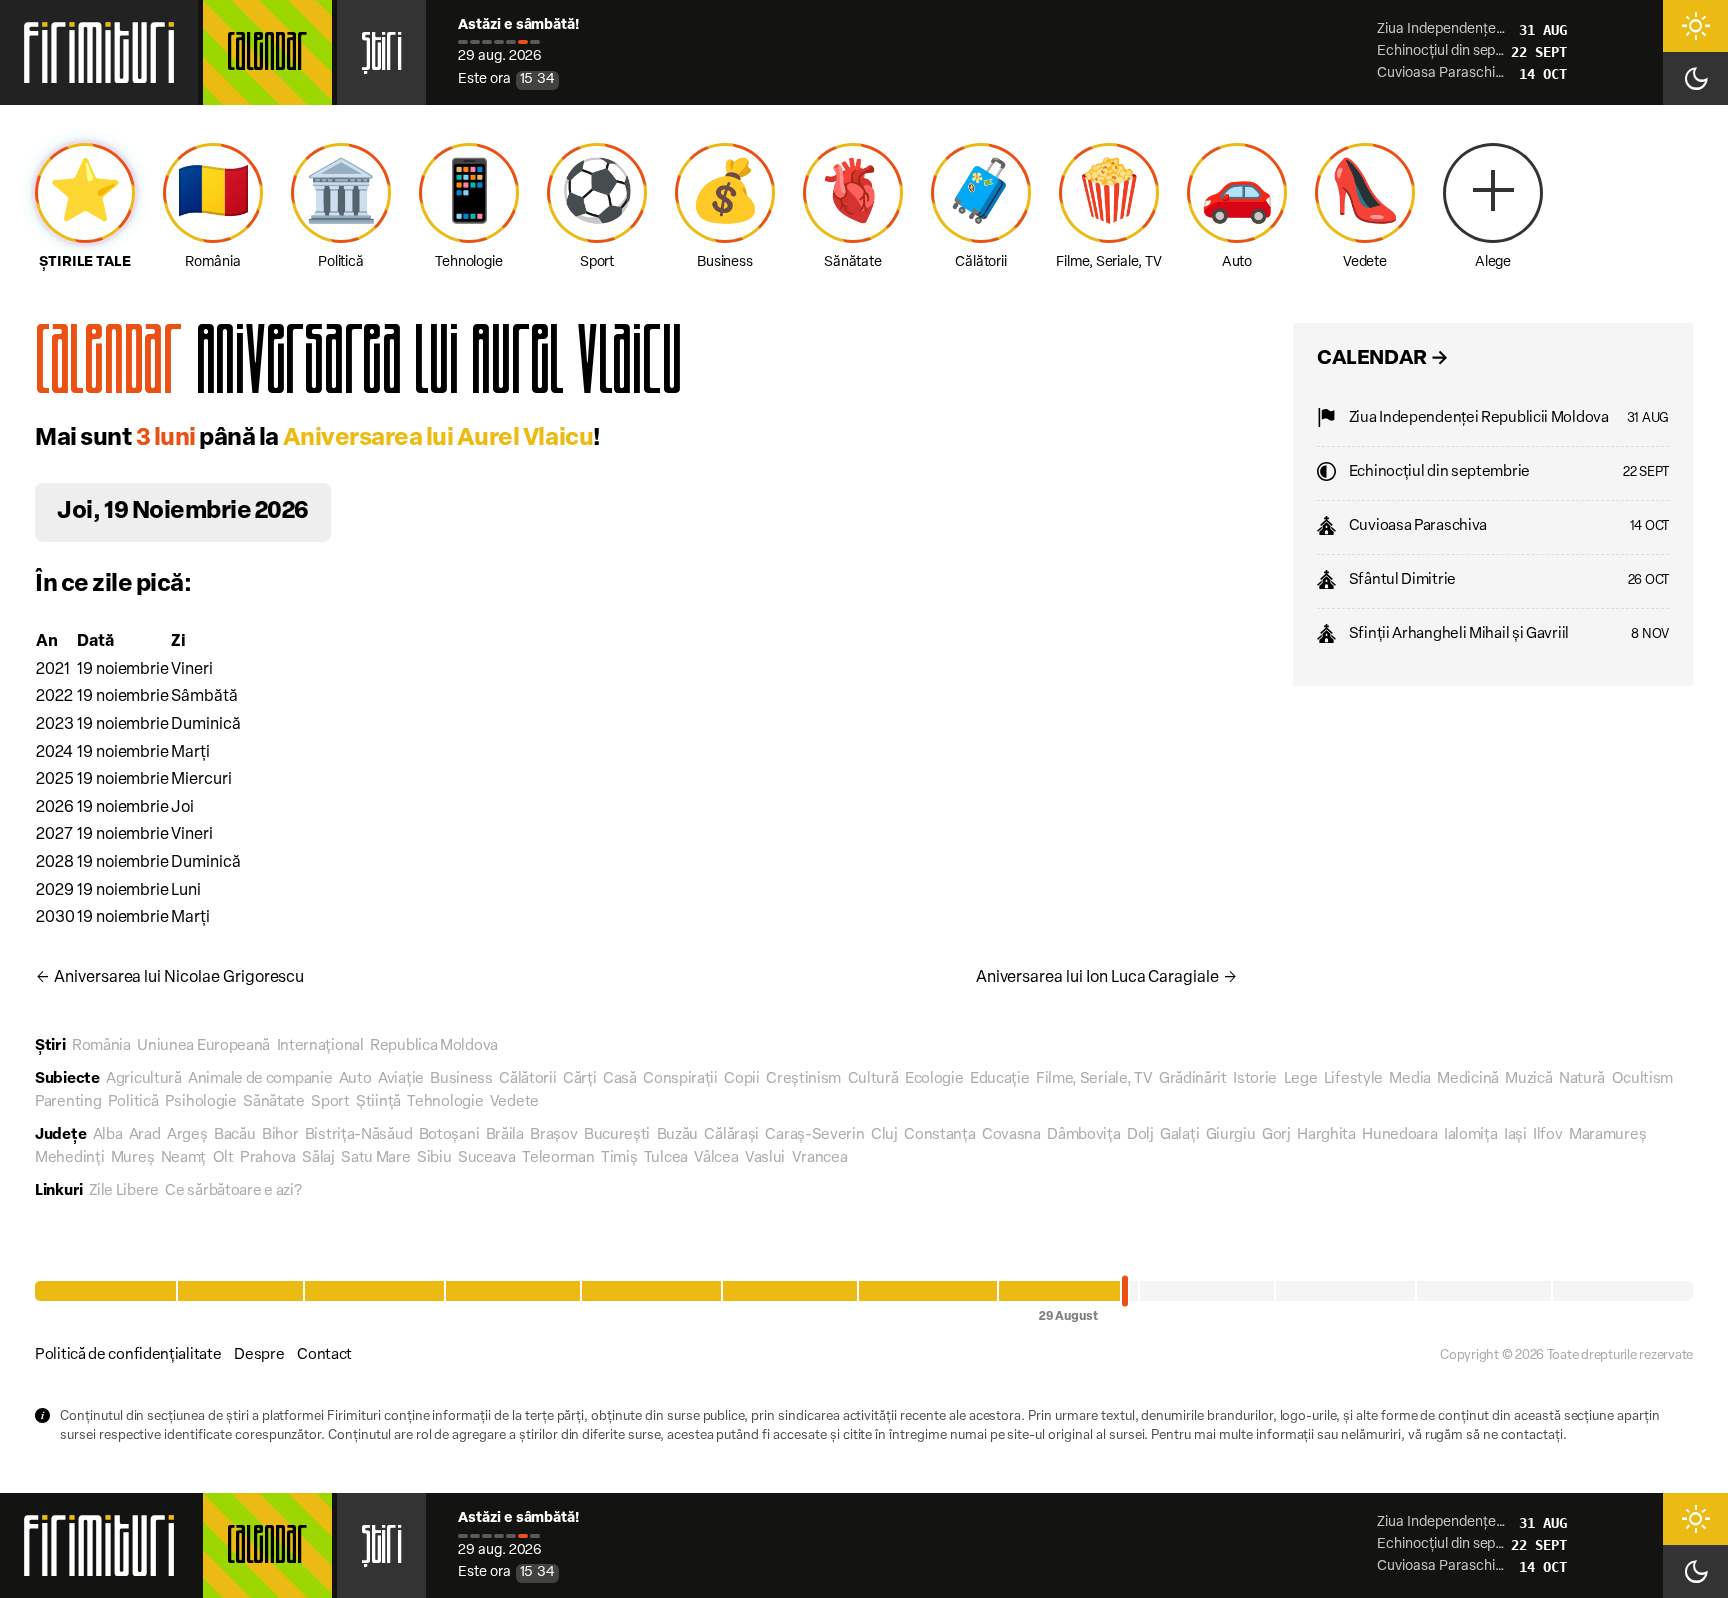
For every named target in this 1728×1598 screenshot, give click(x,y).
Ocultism (1643, 1079)
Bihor (280, 1135)
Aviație (401, 1079)
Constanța (939, 1135)
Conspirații (680, 1079)
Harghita (1326, 1135)
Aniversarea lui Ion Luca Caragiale (1107, 978)
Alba (108, 1135)
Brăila (505, 1135)
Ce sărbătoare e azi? (233, 1191)
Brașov (553, 1135)
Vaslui (765, 1158)
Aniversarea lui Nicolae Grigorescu (169, 978)
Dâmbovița (1083, 1135)
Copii (742, 1079)
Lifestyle (1353, 1079)
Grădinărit (1193, 1079)
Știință (378, 1102)
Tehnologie (445, 1102)
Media (1410, 1079)
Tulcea (666, 1158)
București (617, 1135)
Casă (620, 1079)
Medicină (1468, 1079)
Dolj (1140, 1135)
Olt (223, 1158)
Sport (330, 1102)
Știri (381, 58)
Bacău (235, 1135)
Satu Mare (375, 1158)
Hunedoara (1399, 1135)
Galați (1179, 1135)
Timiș (619, 1158)
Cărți (580, 1079)
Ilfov (1548, 1135)
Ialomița (1471, 1135)
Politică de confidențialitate (128, 1355)
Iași (1515, 1135)
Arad (145, 1135)
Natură (1582, 1079)
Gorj (1276, 1135)
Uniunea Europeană (203, 1046)
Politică (133, 1102)
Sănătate (274, 1102)
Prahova (268, 1158)
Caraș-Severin (814, 1135)
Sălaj (318, 1158)
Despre (259, 1355)
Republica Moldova (434, 1046)
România (101, 1046)
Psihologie (201, 1102)
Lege (1301, 1079)
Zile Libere (124, 1191)
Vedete (514, 1102)
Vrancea (820, 1158)
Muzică (1528, 1079)
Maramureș (1607, 1135)
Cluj (884, 1135)
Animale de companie (260, 1079)
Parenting (68, 1102)
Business (461, 1079)
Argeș (187, 1135)
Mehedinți (69, 1158)
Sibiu (434, 1158)
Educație (1000, 1079)
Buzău (678, 1135)
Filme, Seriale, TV (1094, 1079)
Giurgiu (1231, 1135)
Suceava (487, 1158)
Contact (324, 1355)
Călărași (731, 1135)
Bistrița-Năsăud (359, 1135)
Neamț (184, 1158)
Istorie (1255, 1079)
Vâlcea (716, 1158)
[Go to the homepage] (99, 52)
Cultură (873, 1079)
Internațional (320, 1046)
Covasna (1011, 1135)
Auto (355, 1079)
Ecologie (934, 1079)
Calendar (267, 58)
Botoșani (449, 1135)
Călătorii (527, 1079)
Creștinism (803, 1079)
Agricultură (144, 1079)
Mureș (133, 1158)
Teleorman (558, 1158)
